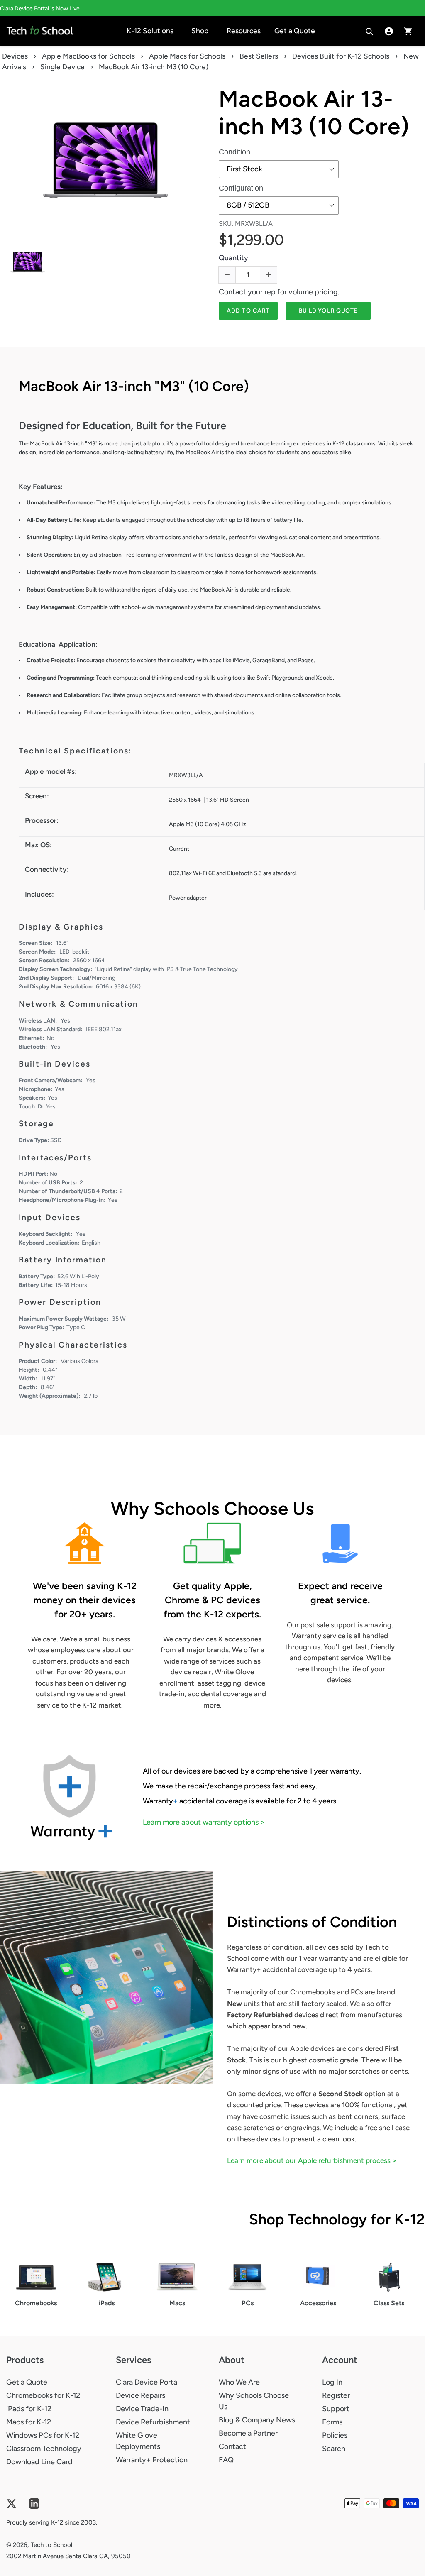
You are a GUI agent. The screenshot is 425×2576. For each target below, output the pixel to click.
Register (336, 2395)
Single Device (62, 67)
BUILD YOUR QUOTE (328, 311)
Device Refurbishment (153, 2422)
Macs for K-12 (29, 2422)
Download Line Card (39, 2462)
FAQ (226, 2460)
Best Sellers (259, 56)
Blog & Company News (257, 2420)
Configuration (241, 188)
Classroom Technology (44, 2449)
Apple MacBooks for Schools (88, 56)
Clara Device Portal (147, 2382)
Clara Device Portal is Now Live (40, 9)
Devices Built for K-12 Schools (341, 56)
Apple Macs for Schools (187, 56)
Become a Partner (248, 2433)
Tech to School (51, 2545)
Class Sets (389, 2303)
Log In (332, 2382)
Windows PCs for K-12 (43, 2435)
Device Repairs (140, 2395)
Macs (177, 2303)
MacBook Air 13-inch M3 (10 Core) (314, 113)
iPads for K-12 (29, 2409)
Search (334, 2449)
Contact (232, 2446)
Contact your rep (247, 292)
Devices (15, 56)
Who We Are (239, 2382)
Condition (234, 152)
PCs (248, 2303)
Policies (335, 2435)
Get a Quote (27, 2382)
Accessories (318, 2303)
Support (336, 2409)
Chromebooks (36, 2303)
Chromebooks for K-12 (43, 2395)
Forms (332, 2422)
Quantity (233, 258)
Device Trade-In (142, 2409)
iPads (107, 2303)
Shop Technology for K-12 (337, 2219)
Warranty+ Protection (152, 2460)
